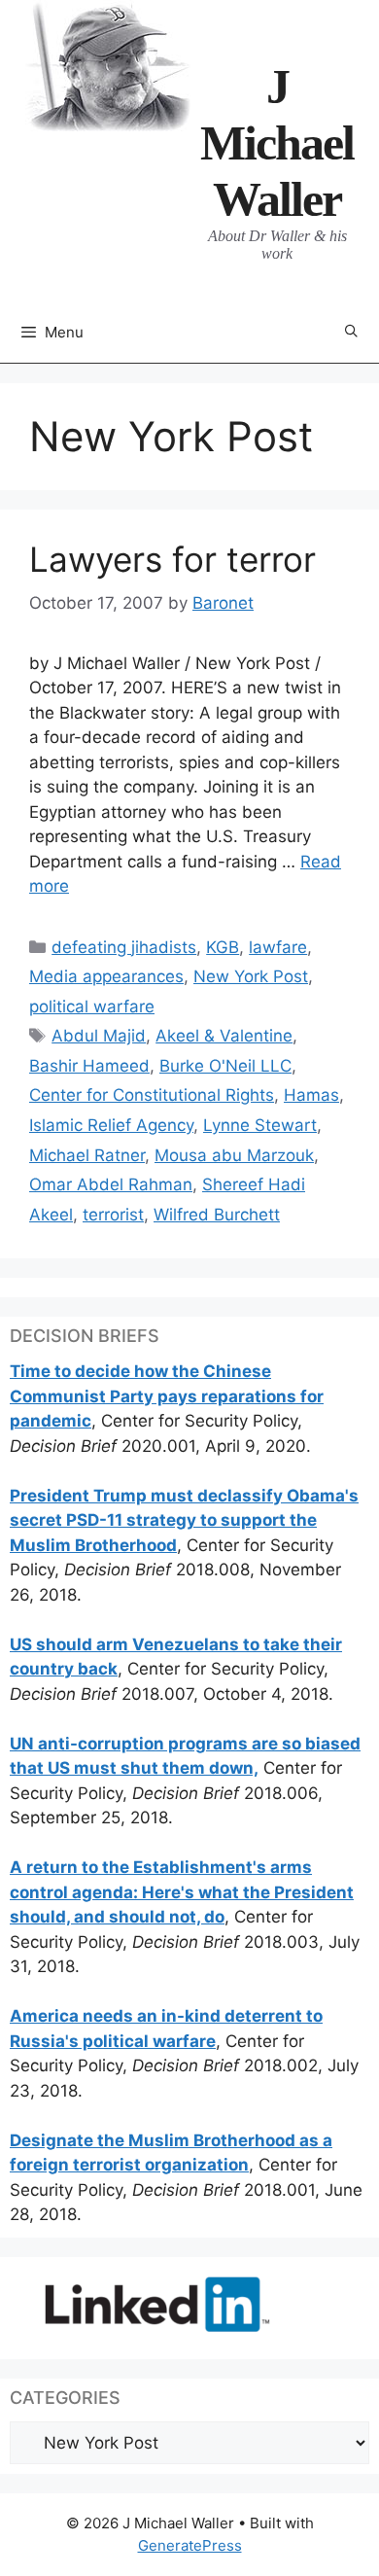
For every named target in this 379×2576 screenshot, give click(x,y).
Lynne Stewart (260, 1125)
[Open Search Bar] (351, 332)
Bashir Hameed (89, 1066)
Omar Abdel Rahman (111, 1184)
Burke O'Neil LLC (225, 1066)
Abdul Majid (99, 1036)
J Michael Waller (277, 143)
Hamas (311, 1095)
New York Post (251, 976)
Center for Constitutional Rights (152, 1095)
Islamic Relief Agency (111, 1125)
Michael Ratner (87, 1155)
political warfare (92, 1006)
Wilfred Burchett (217, 1215)
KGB (223, 947)
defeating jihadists (124, 947)
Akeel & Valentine (224, 1036)
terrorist (113, 1215)
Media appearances (106, 976)
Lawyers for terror (172, 559)
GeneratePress (190, 2545)
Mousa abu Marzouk (234, 1155)
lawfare (278, 947)
